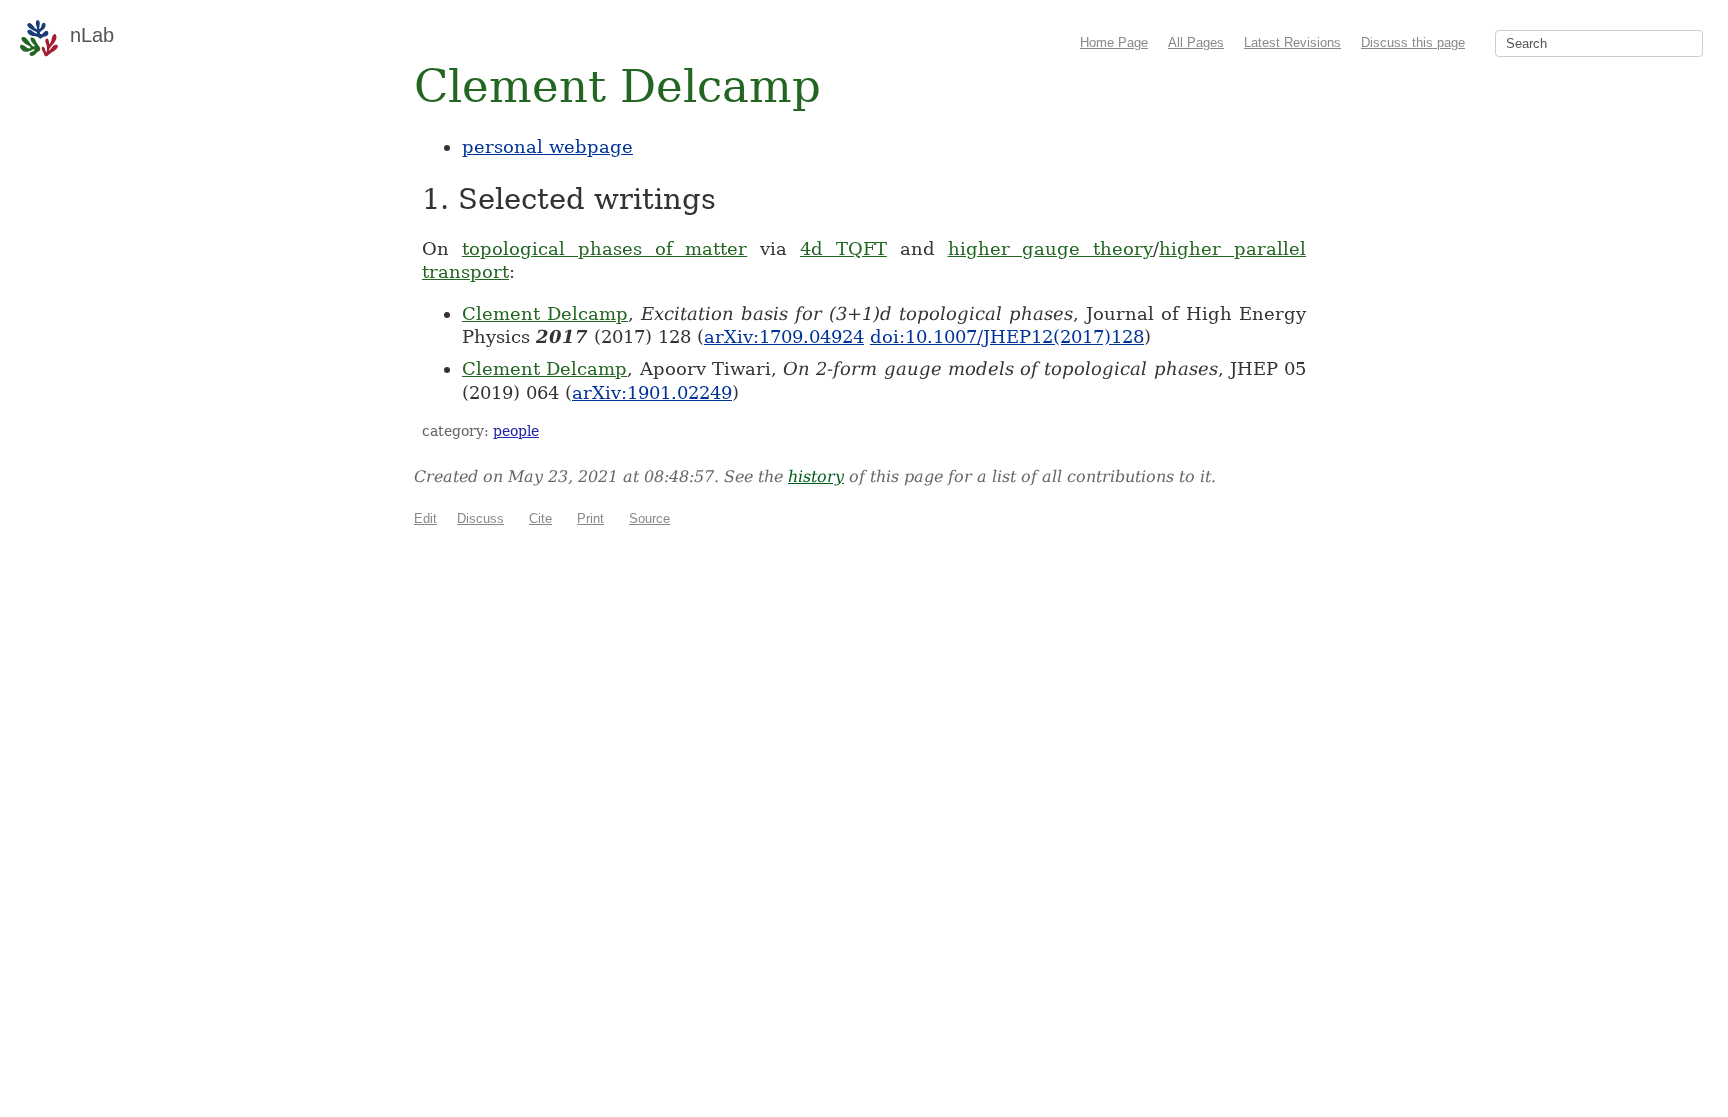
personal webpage (547, 146)
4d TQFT (843, 248)
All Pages (1196, 42)
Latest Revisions (1292, 42)
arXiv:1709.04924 (784, 336)
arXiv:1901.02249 (652, 392)
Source (649, 518)
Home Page (1114, 42)
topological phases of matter (605, 248)
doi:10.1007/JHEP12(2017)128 (1007, 336)
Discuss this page (1413, 42)
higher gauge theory (1051, 248)
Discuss (480, 518)
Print (590, 518)
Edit (425, 518)
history (816, 476)
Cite (540, 518)
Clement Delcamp (545, 313)
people (516, 431)
